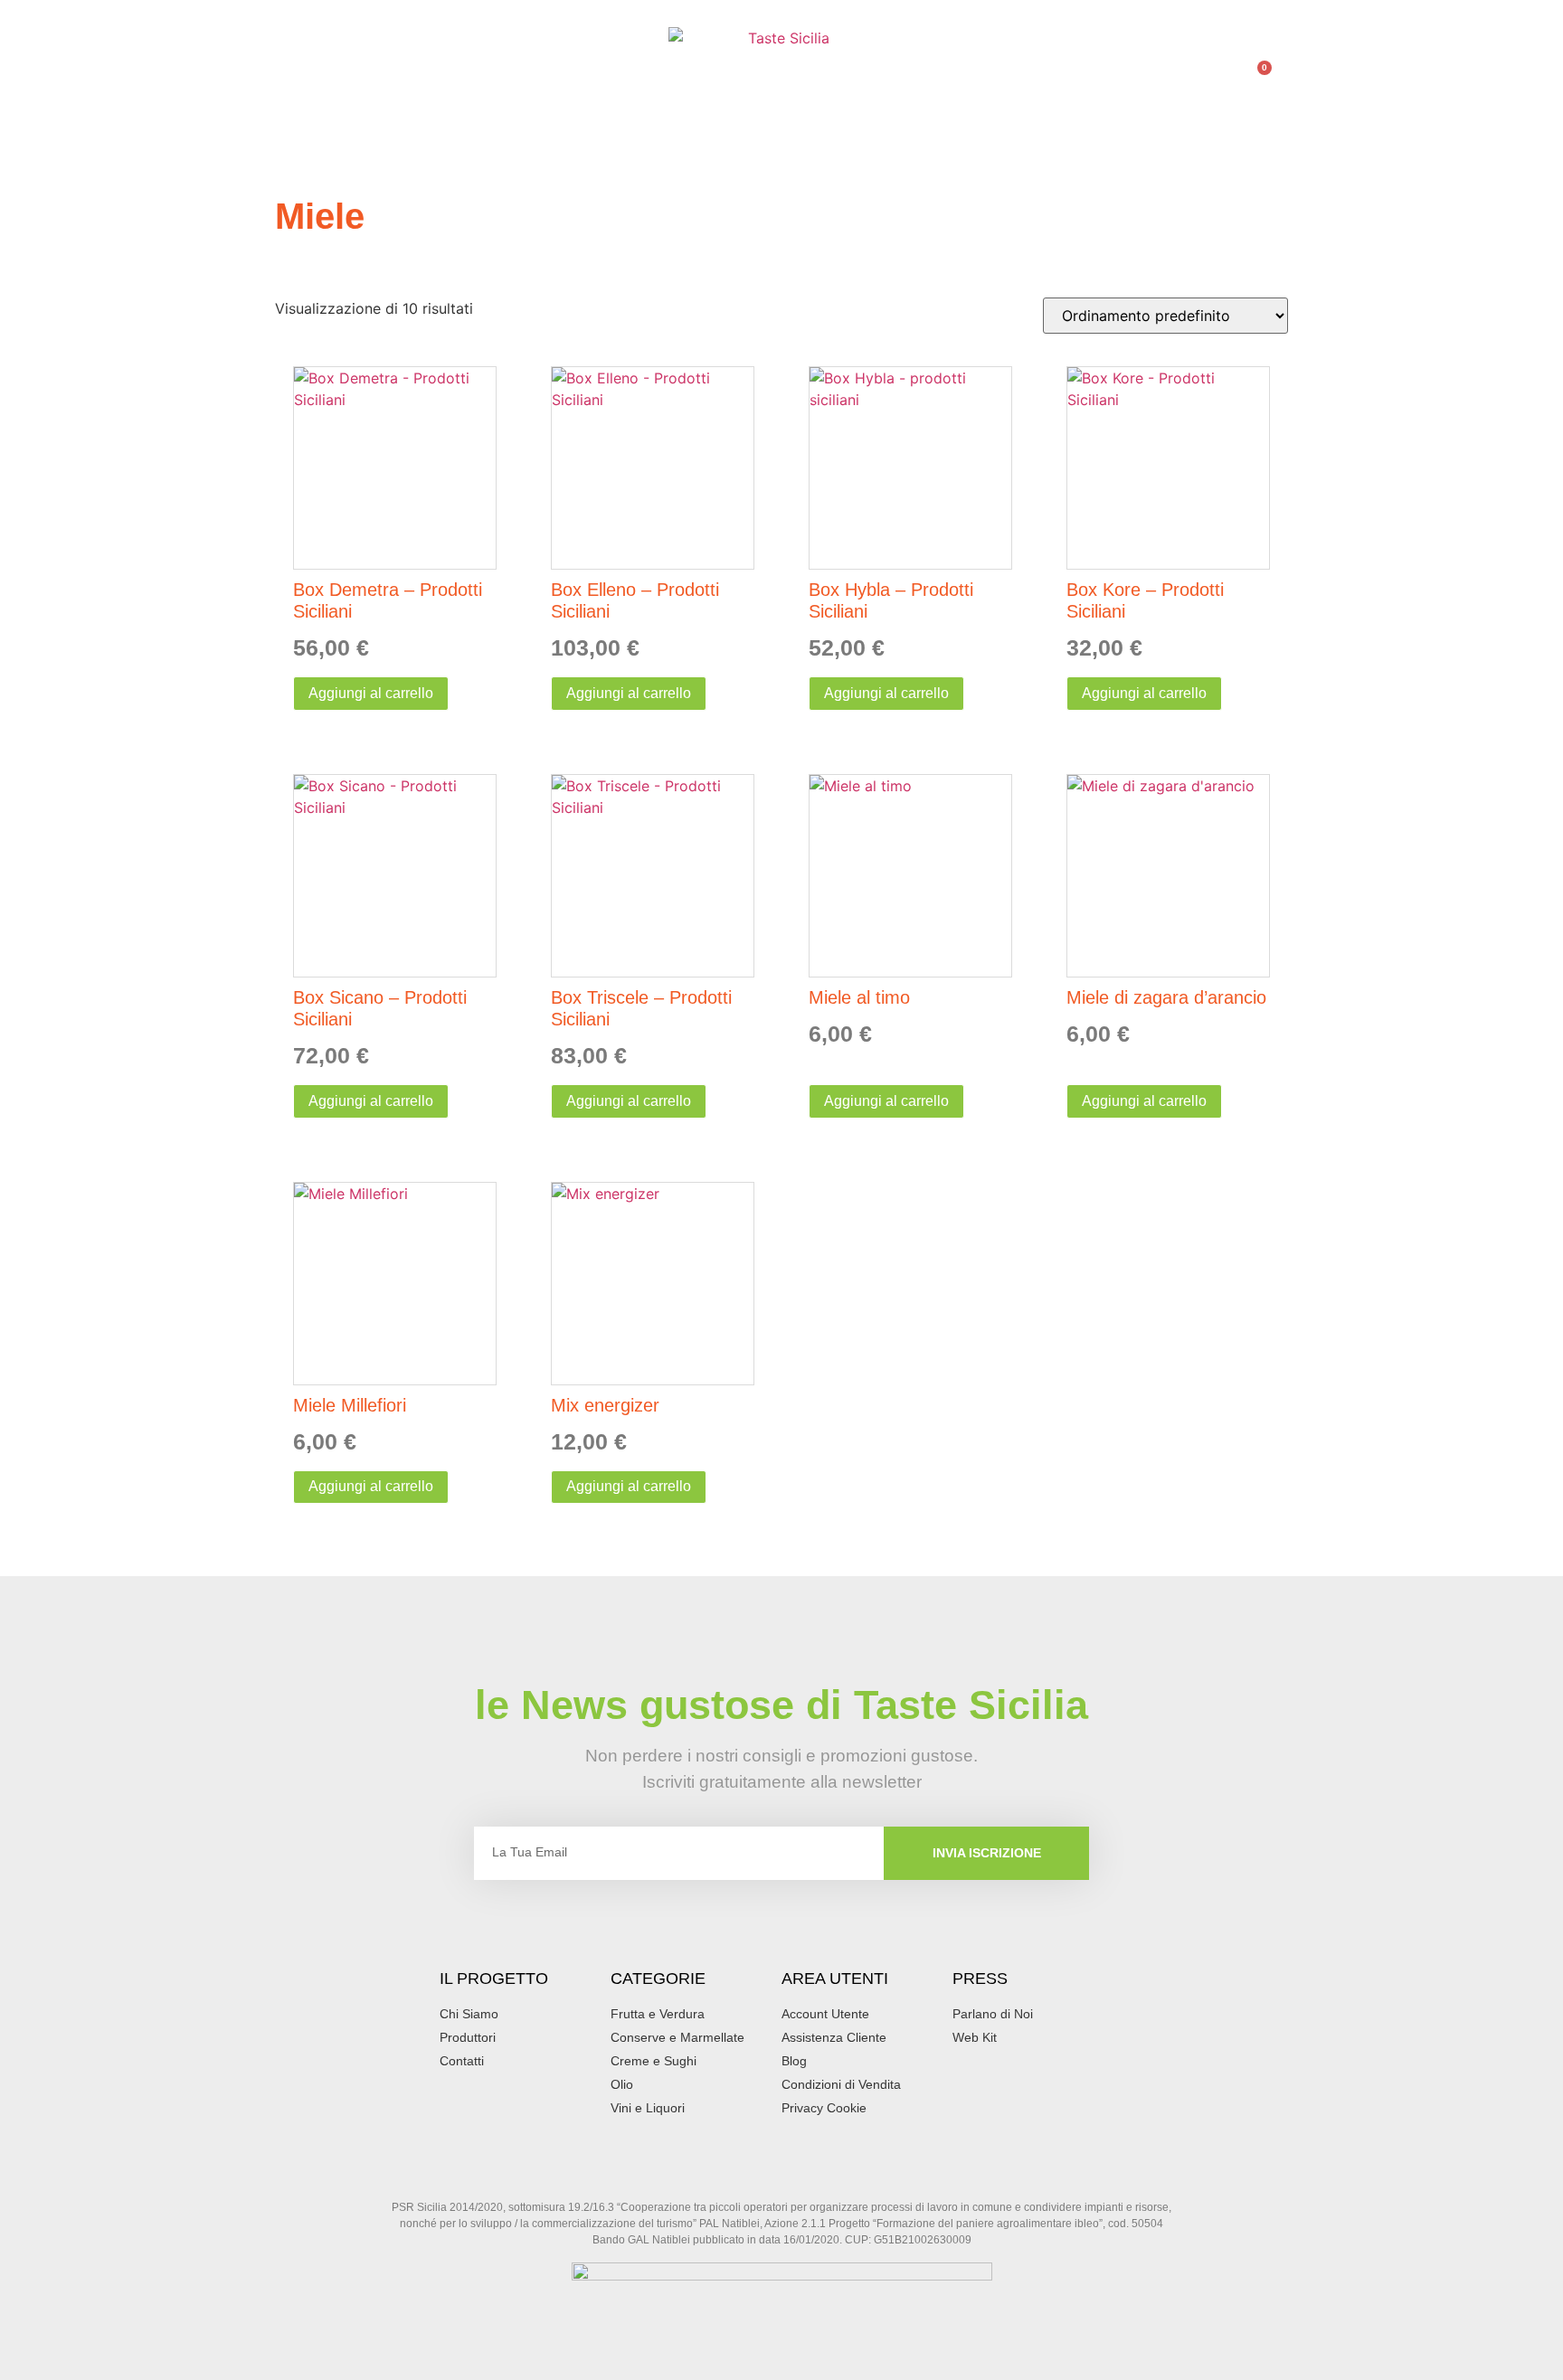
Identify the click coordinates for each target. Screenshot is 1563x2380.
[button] (292, 84)
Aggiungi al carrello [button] (371, 693)
